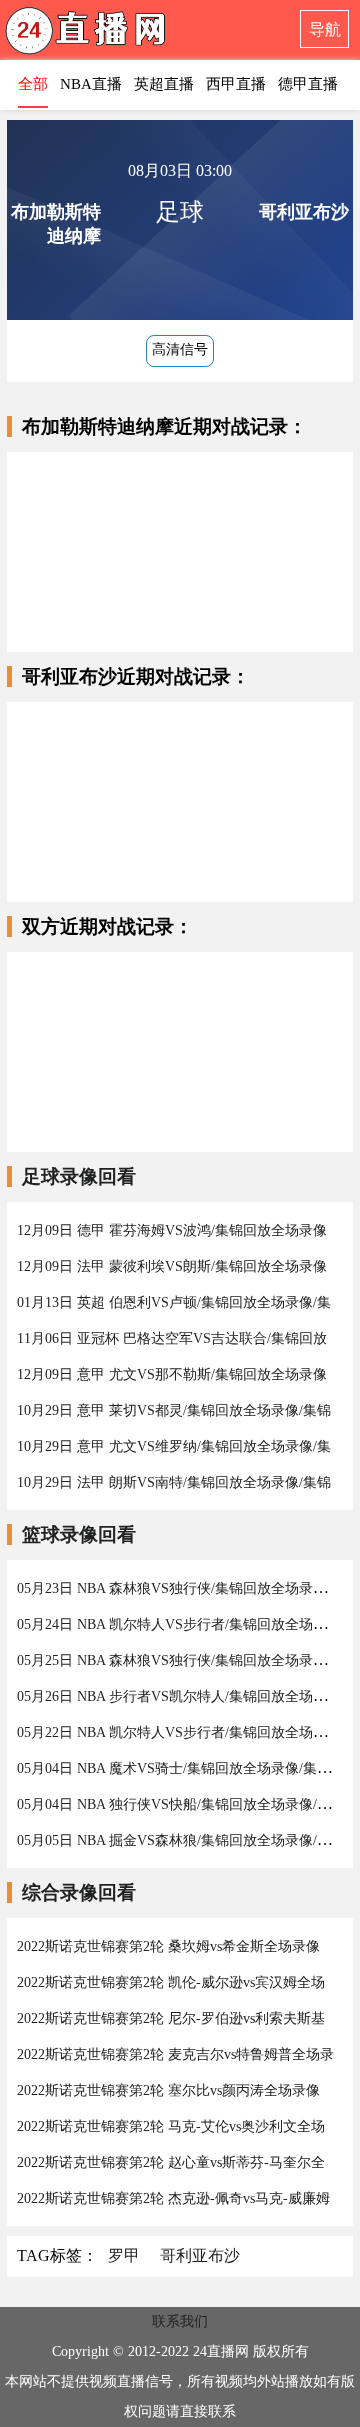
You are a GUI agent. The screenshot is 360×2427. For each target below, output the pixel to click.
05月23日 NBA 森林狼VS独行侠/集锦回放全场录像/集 (181, 1588)
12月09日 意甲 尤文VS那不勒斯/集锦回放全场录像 (172, 1374)
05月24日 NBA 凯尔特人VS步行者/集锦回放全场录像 (179, 1624)
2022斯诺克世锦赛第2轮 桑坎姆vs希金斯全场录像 (168, 1946)
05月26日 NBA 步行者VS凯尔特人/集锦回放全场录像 (179, 1696)
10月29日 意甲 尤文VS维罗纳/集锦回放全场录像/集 (174, 1446)
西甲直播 (236, 84)
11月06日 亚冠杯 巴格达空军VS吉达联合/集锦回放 (172, 1338)
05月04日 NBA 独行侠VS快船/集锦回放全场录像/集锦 (181, 1804)
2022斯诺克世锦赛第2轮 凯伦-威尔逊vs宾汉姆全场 (171, 1982)
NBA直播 (91, 84)
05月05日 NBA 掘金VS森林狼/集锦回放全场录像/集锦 (181, 1840)
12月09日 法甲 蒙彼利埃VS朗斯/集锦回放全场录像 (172, 1266)
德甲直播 (308, 84)
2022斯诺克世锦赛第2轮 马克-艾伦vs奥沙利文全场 (171, 2126)
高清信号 (180, 349)
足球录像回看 (79, 1176)
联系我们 (180, 2321)
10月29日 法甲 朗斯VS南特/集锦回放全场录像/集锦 (174, 1482)
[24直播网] (125, 35)
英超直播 (164, 84)
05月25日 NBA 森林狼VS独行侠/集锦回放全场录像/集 (181, 1660)
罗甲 (124, 2255)
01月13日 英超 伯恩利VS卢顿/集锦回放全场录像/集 (174, 1302)
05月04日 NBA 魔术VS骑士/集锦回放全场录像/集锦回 (181, 1768)
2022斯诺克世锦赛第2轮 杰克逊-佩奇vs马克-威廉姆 (173, 2198)
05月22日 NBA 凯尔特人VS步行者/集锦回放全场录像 (179, 1732)
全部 (33, 84)
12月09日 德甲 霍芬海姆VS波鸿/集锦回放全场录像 (172, 1230)
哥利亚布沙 (200, 2255)
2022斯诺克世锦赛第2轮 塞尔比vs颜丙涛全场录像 (168, 2090)
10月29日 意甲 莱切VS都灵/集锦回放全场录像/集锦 (174, 1410)
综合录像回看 (79, 1892)
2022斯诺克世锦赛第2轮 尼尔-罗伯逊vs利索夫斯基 (171, 2018)
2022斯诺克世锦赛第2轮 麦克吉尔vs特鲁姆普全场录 (175, 2054)
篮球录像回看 (79, 1534)
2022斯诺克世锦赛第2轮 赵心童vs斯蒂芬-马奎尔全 (171, 2162)
